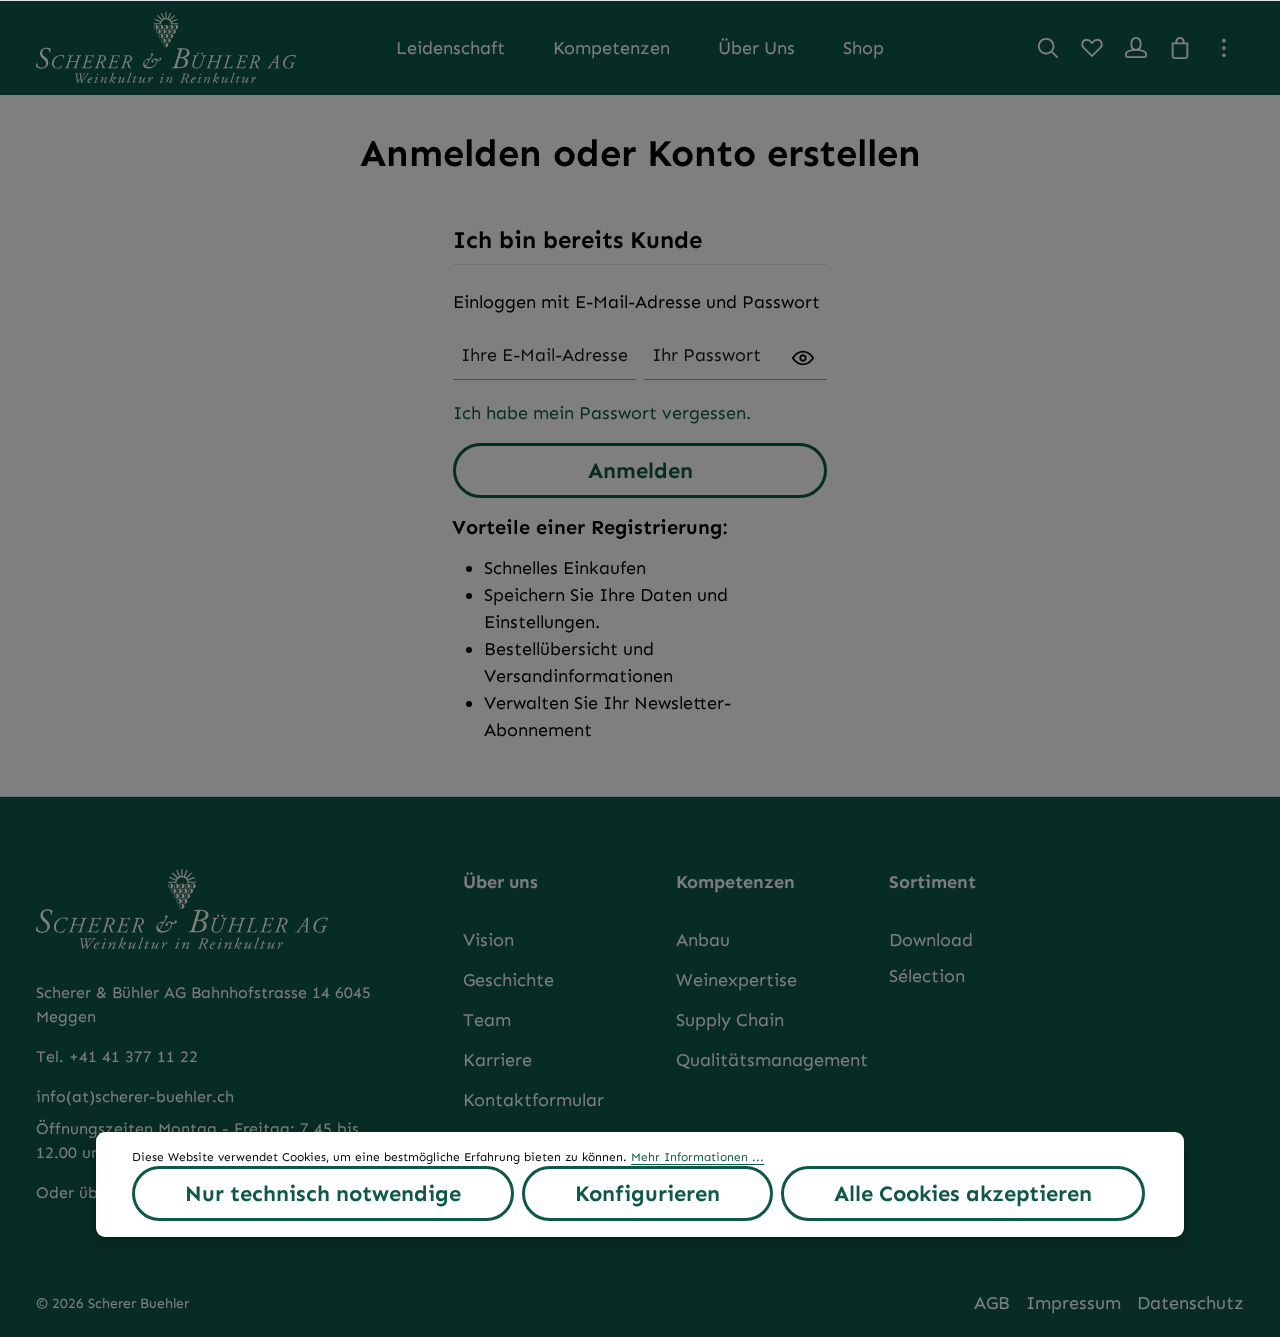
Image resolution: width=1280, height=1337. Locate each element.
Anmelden (640, 470)
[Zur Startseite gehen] (166, 47)
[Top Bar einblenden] (1224, 48)
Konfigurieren (647, 1193)
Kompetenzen (735, 882)
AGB (992, 1303)
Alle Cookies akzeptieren (963, 1193)
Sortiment (932, 882)
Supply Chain (730, 1020)
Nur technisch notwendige (323, 1193)
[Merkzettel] (1092, 48)
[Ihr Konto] (1136, 48)
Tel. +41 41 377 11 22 (117, 1056)
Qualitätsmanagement (772, 1060)
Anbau (703, 940)
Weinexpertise (736, 980)
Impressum (1073, 1303)
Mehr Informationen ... (697, 1157)
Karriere (497, 1060)
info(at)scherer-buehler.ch (135, 1096)
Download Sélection (931, 958)
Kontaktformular (533, 1100)
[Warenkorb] (1180, 48)
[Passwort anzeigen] (803, 356)
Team (487, 1020)
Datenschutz (1190, 1303)
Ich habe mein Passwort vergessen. (602, 413)
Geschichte (508, 980)
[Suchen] (1048, 48)
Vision (488, 940)
